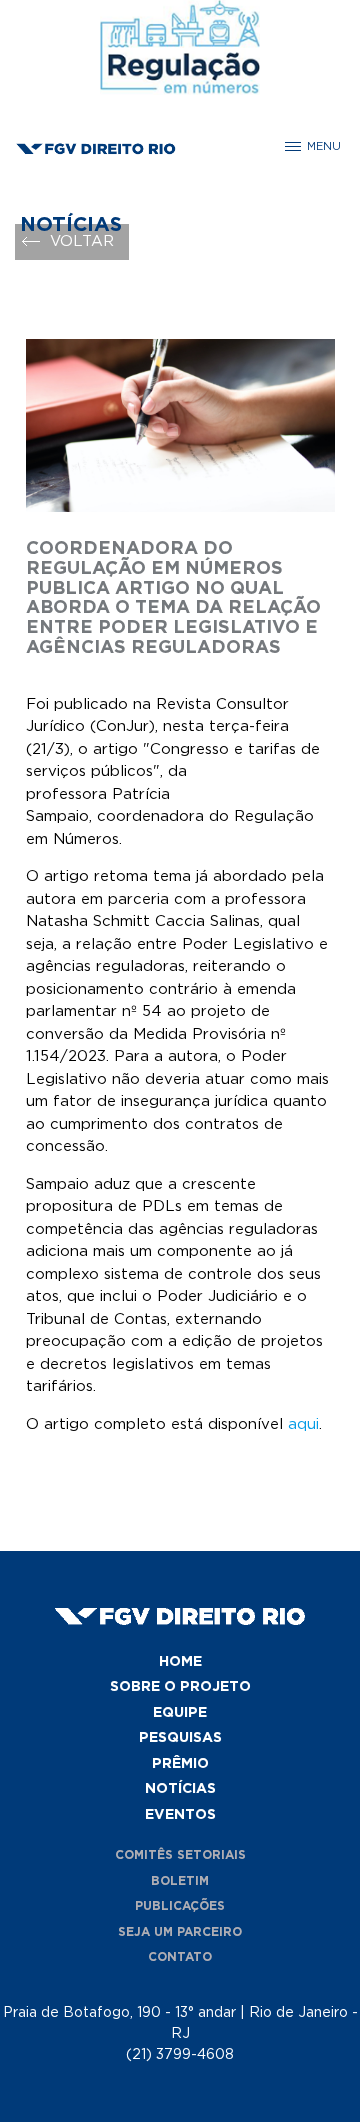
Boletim (180, 1881)
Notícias (180, 1789)
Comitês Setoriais (180, 1855)
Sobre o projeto (180, 1687)
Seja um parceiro (180, 1932)
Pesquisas (180, 1738)
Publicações (180, 1906)
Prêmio (180, 1764)
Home (180, 1662)
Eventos (180, 1815)
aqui (303, 1424)
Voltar (82, 241)
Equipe (180, 1713)
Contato (180, 1957)
